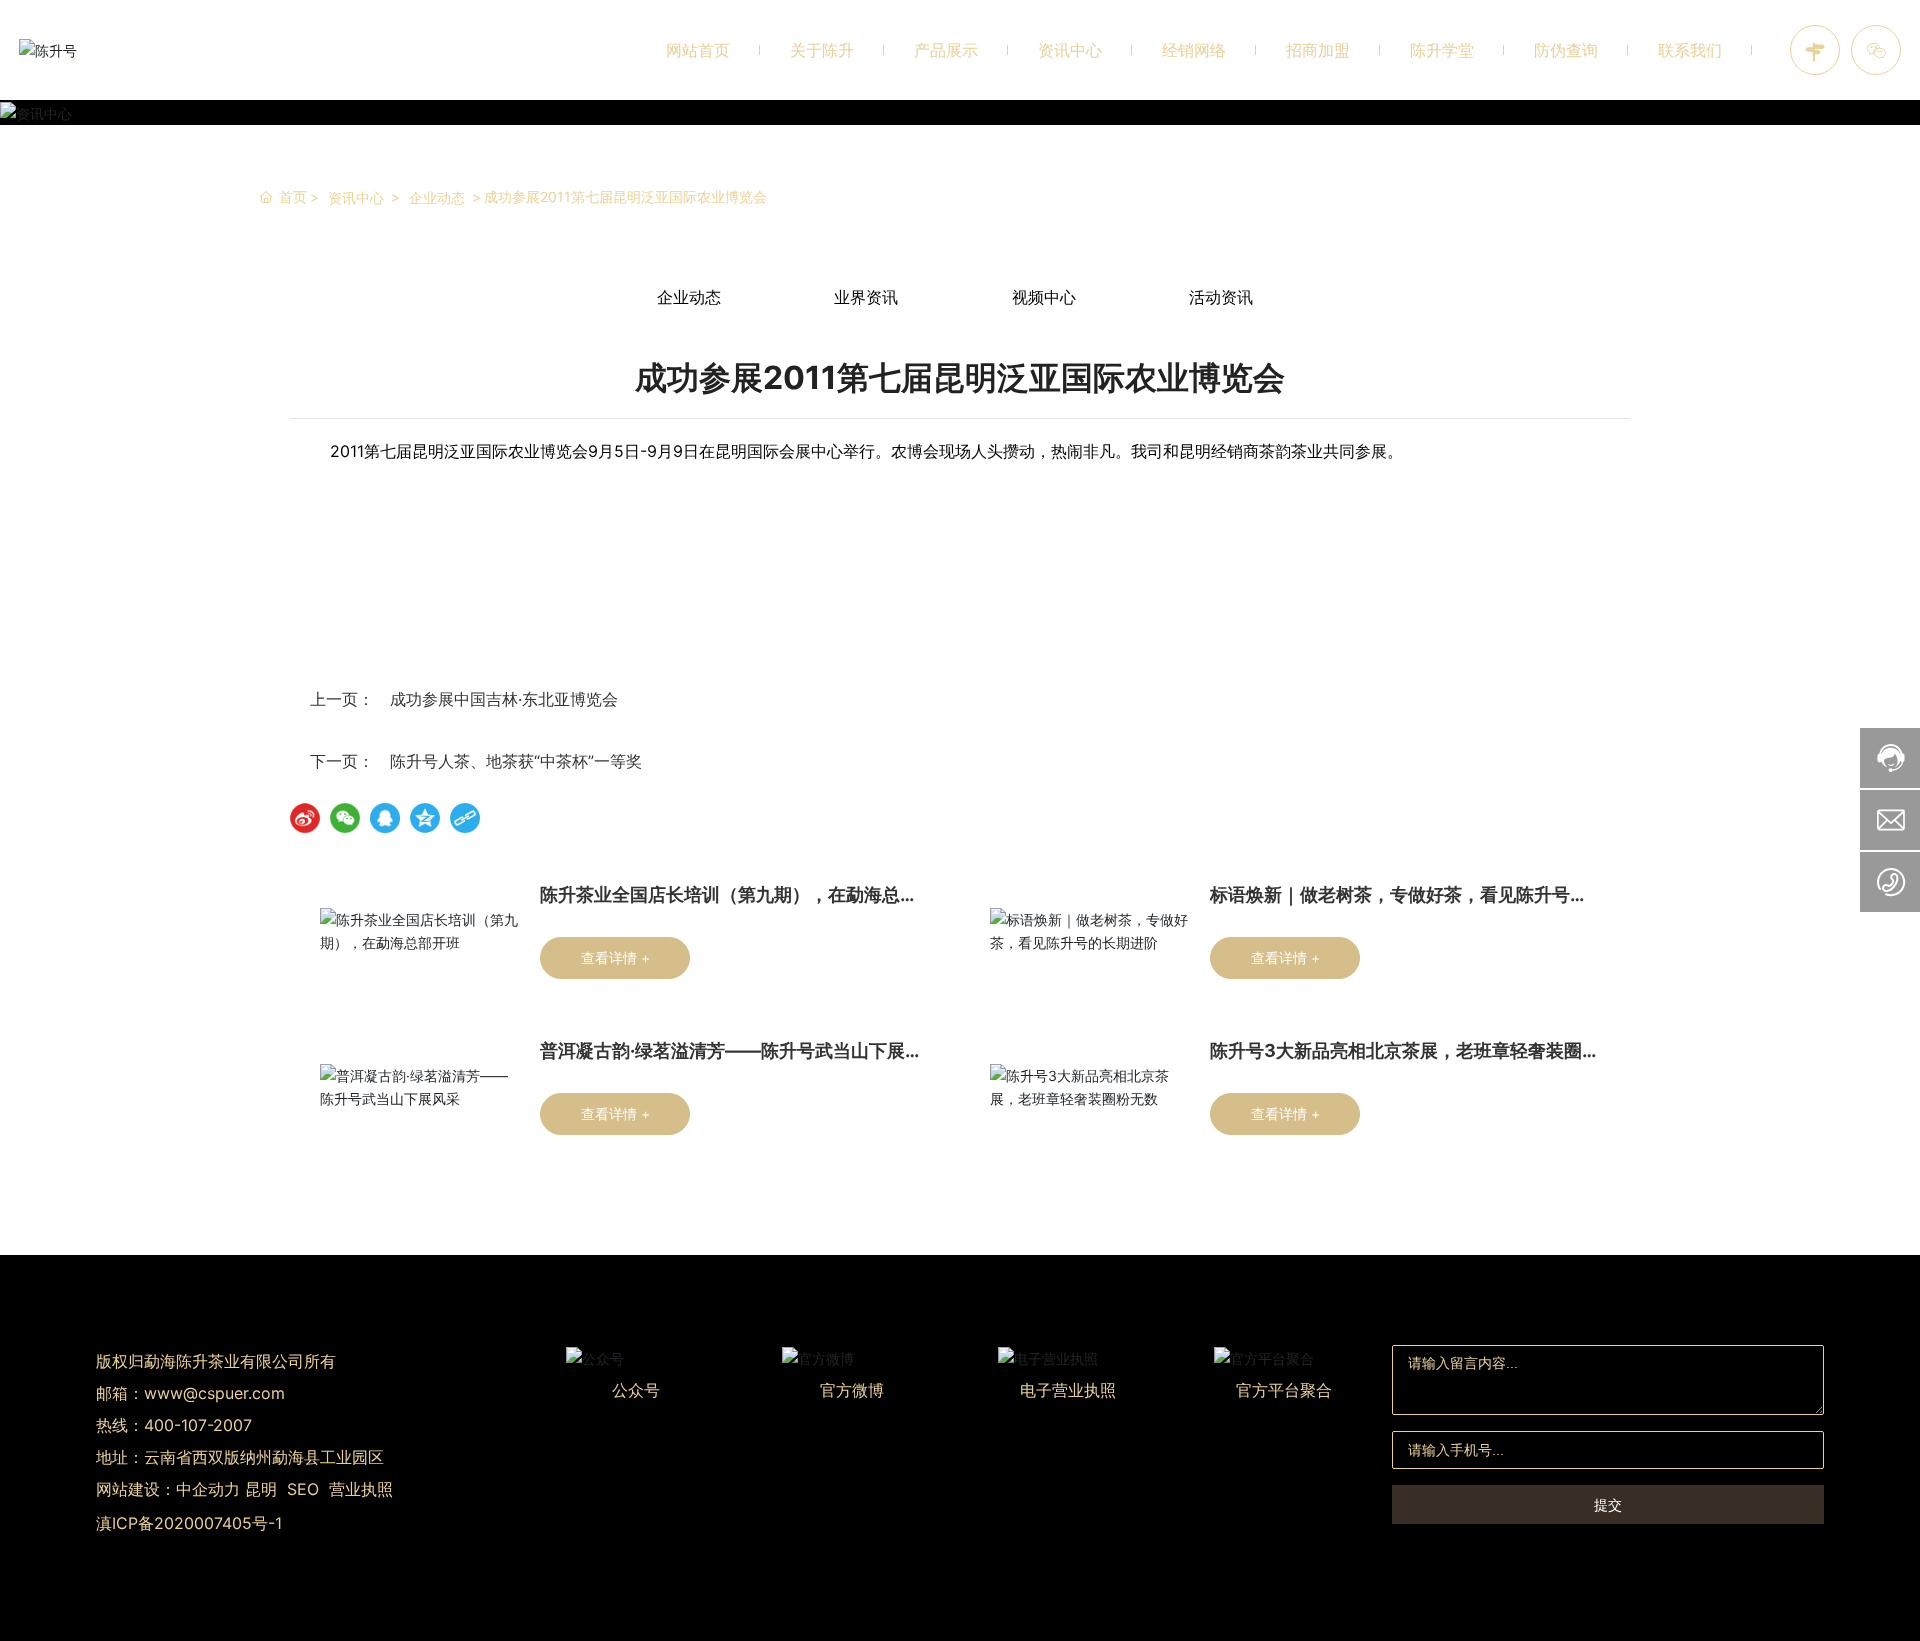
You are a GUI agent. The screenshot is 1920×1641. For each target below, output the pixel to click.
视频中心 (1044, 297)
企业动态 (437, 197)
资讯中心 (356, 197)
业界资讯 (866, 297)
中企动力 (208, 1489)
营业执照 (361, 1489)
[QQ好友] (385, 818)
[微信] (345, 818)
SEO (303, 1489)
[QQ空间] (425, 818)
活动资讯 (1221, 297)
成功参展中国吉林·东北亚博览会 (504, 699)
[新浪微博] (305, 818)
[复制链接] (465, 818)
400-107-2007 (198, 1425)
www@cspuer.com (214, 1393)
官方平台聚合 (1284, 1390)
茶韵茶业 (1291, 451)
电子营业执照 (1068, 1390)
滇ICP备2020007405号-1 (189, 1523)
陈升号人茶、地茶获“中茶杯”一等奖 (516, 761)
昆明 (261, 1489)
